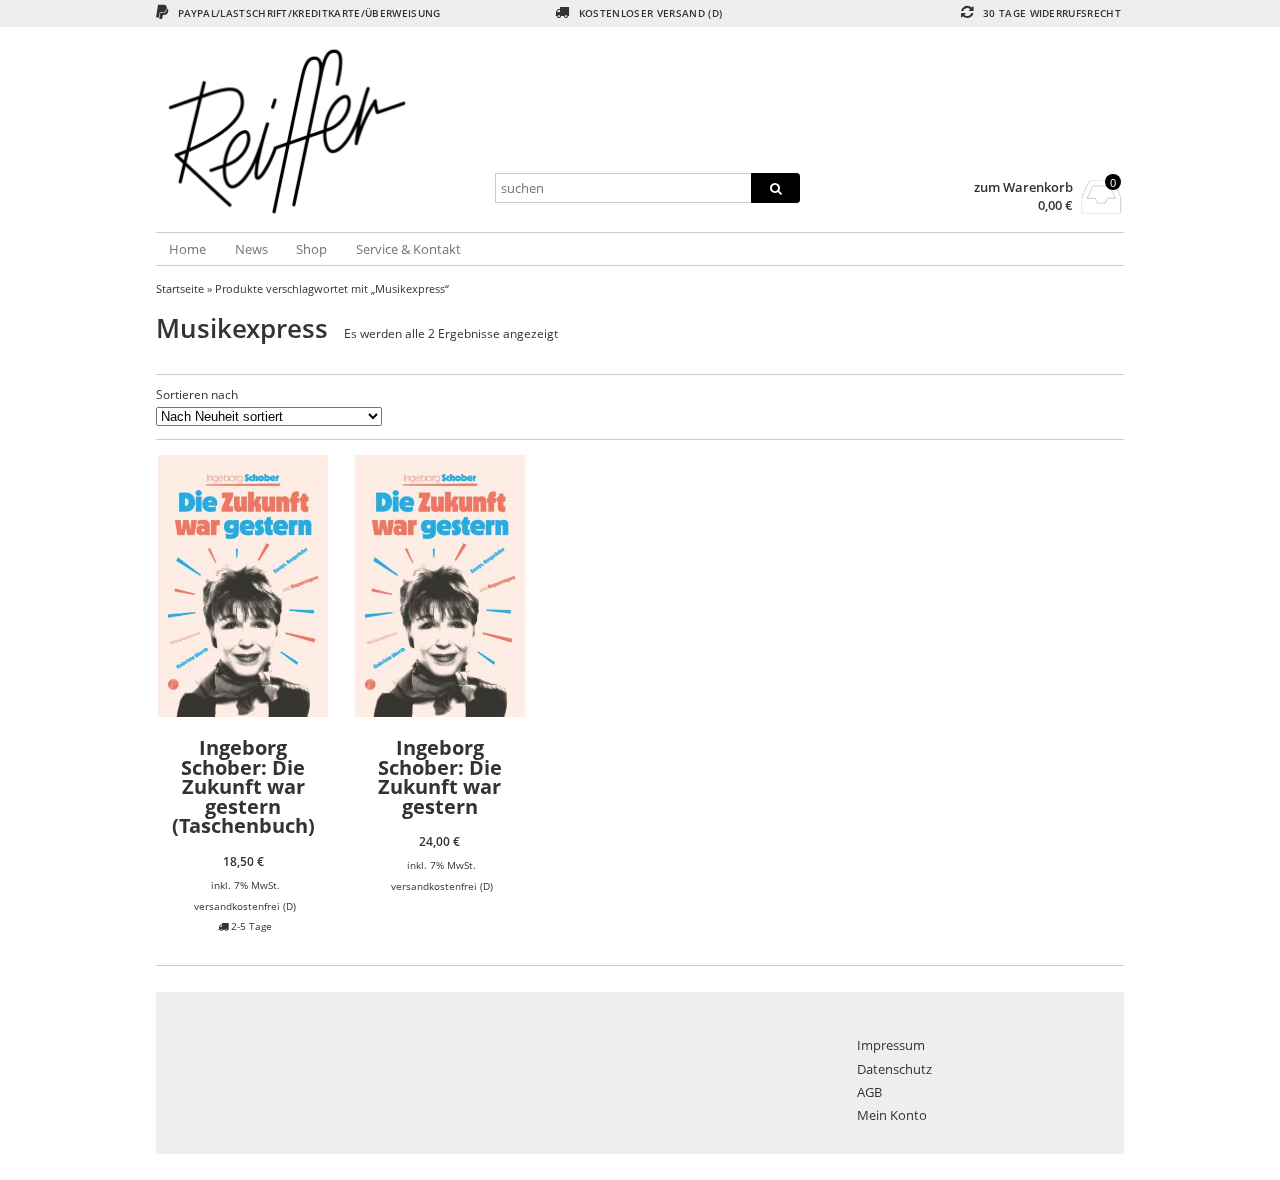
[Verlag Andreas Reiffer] (317, 131)
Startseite (180, 288)
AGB (869, 1092)
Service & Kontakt (408, 249)
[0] (1101, 208)
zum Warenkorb (1023, 187)
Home (187, 249)
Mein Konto (892, 1115)
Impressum (891, 1045)
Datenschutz (894, 1069)
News (251, 249)
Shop (311, 249)
